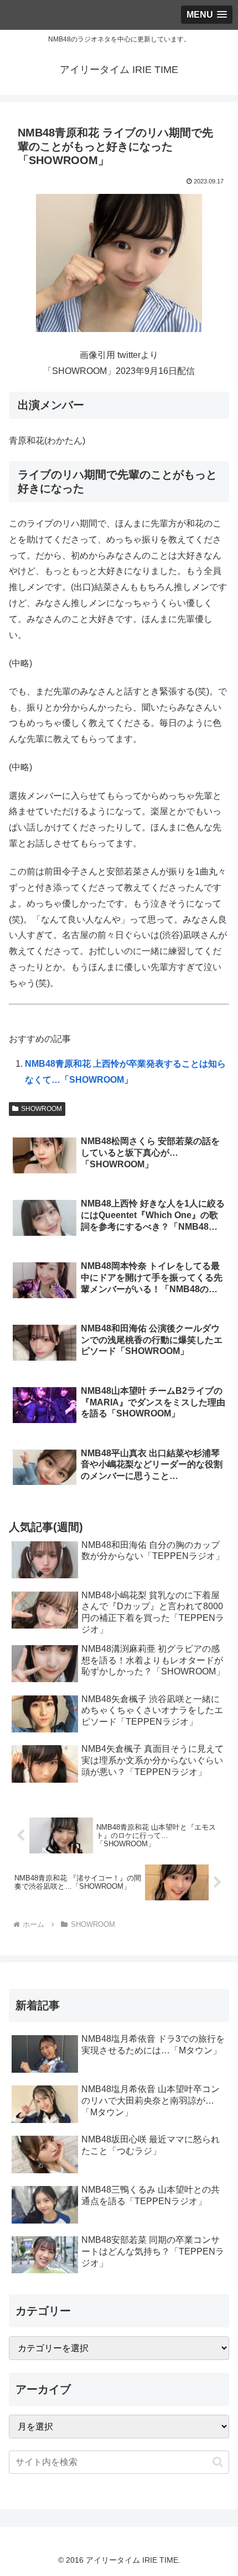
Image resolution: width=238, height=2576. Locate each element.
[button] (218, 2462)
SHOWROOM (42, 1109)
